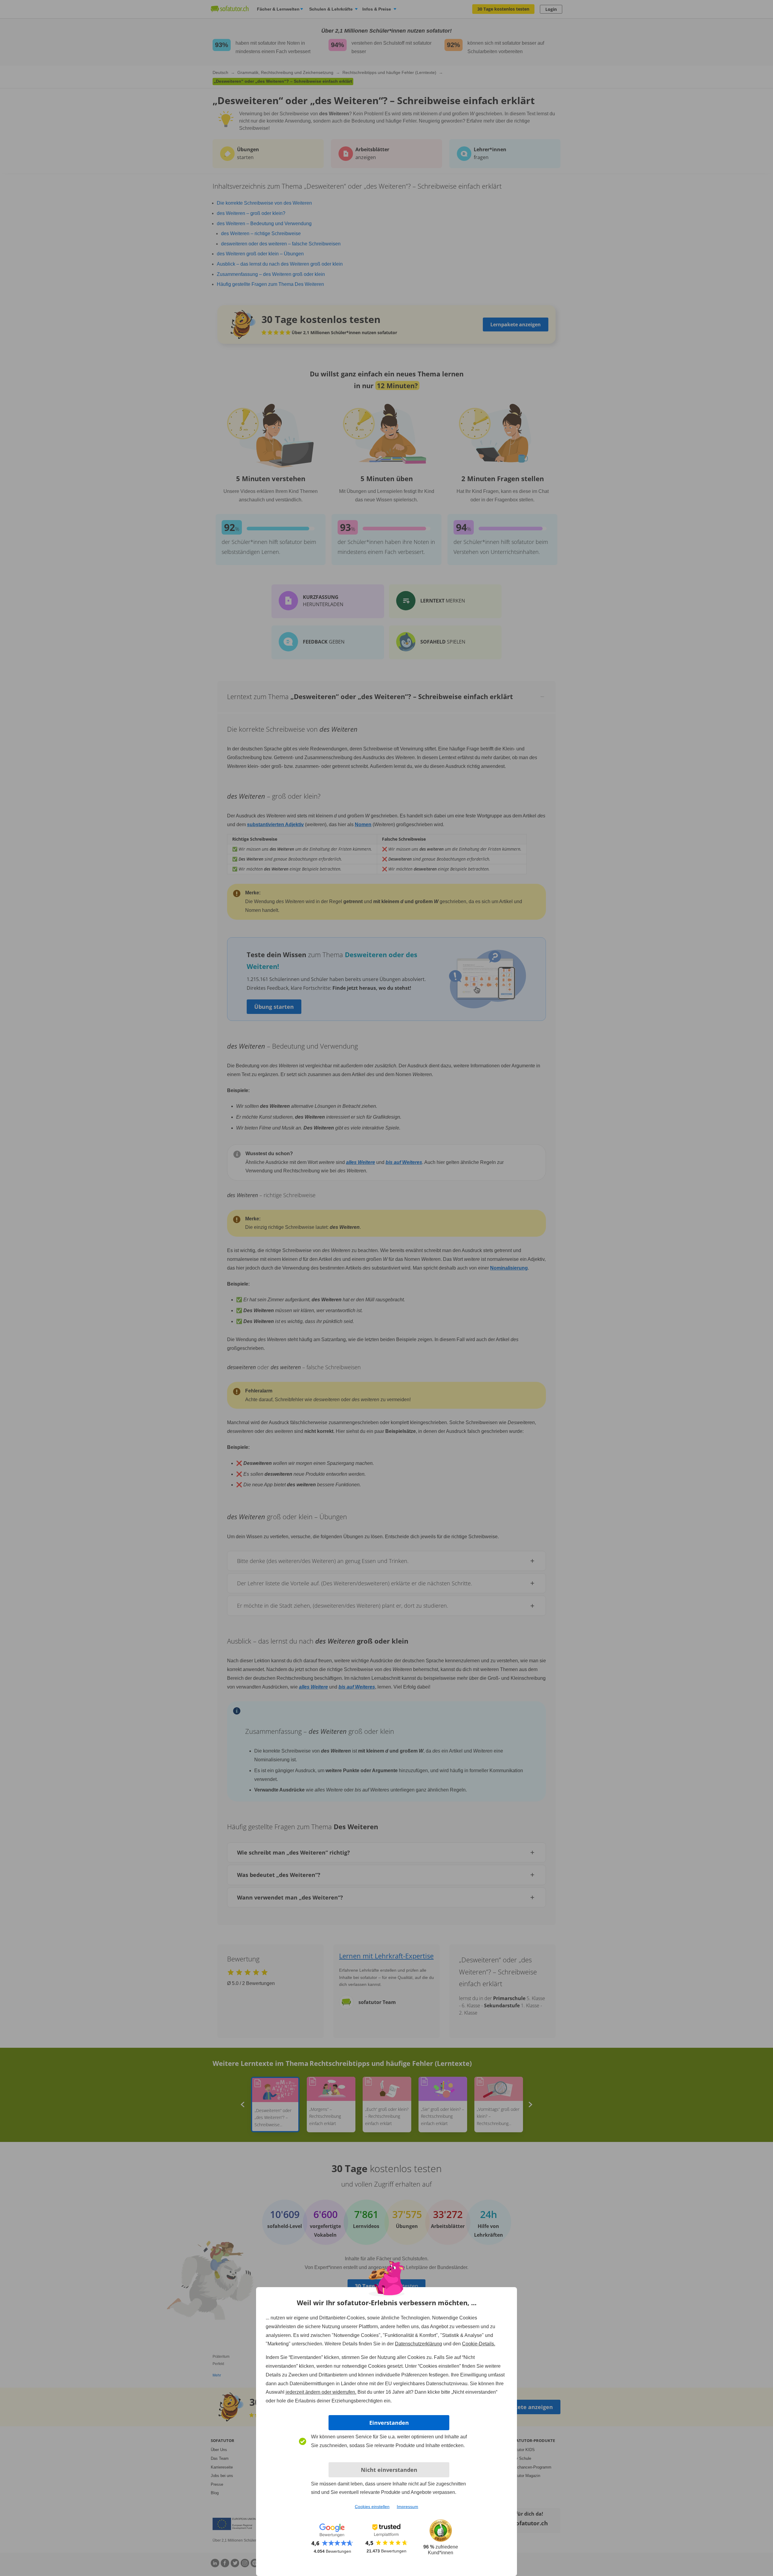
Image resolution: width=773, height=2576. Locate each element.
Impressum (407, 2507)
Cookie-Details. (479, 2344)
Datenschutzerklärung (419, 2344)
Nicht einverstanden (389, 2470)
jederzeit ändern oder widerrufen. (321, 2392)
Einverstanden (389, 2423)
